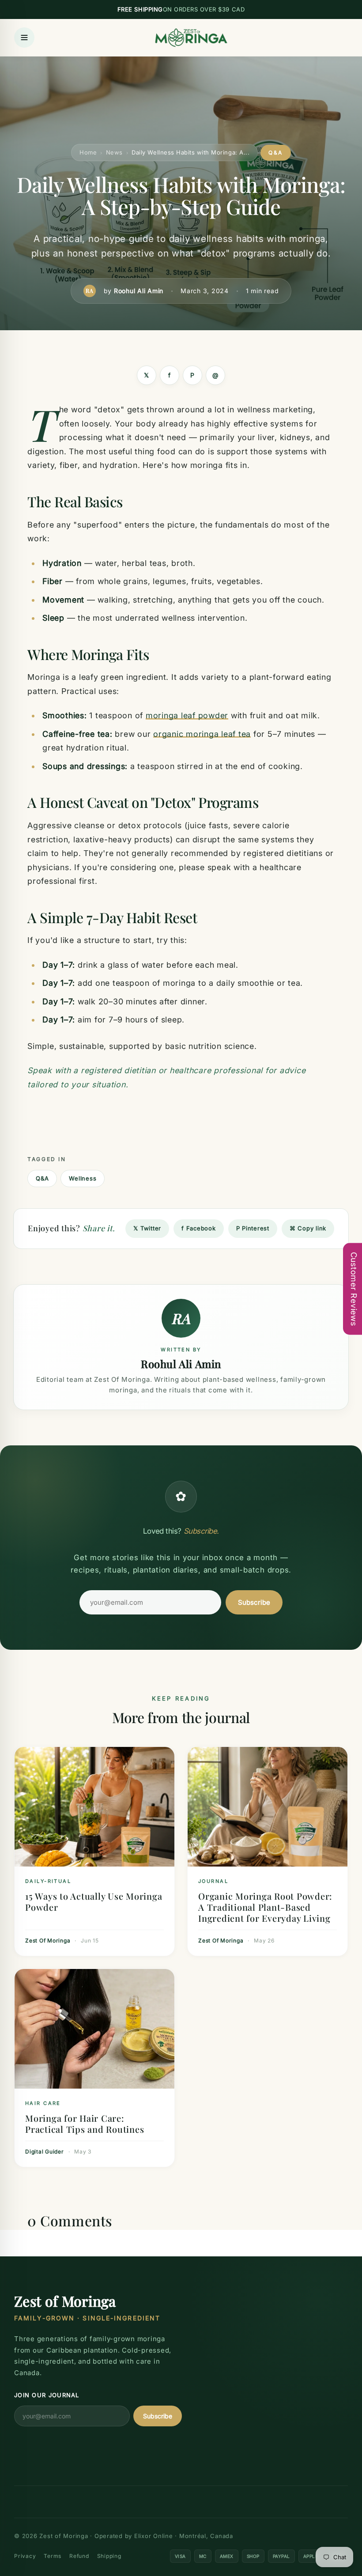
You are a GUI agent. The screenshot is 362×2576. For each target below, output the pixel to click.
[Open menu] (24, 38)
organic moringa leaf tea (202, 734)
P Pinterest (253, 1228)
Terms (53, 2556)
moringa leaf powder (187, 715)
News (114, 152)
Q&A (42, 1178)
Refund (79, 2556)
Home (88, 152)
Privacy (25, 2556)
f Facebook (199, 1228)
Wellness (83, 1178)
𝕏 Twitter (147, 1228)
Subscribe (254, 1602)
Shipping (109, 2556)
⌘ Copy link (308, 1228)
